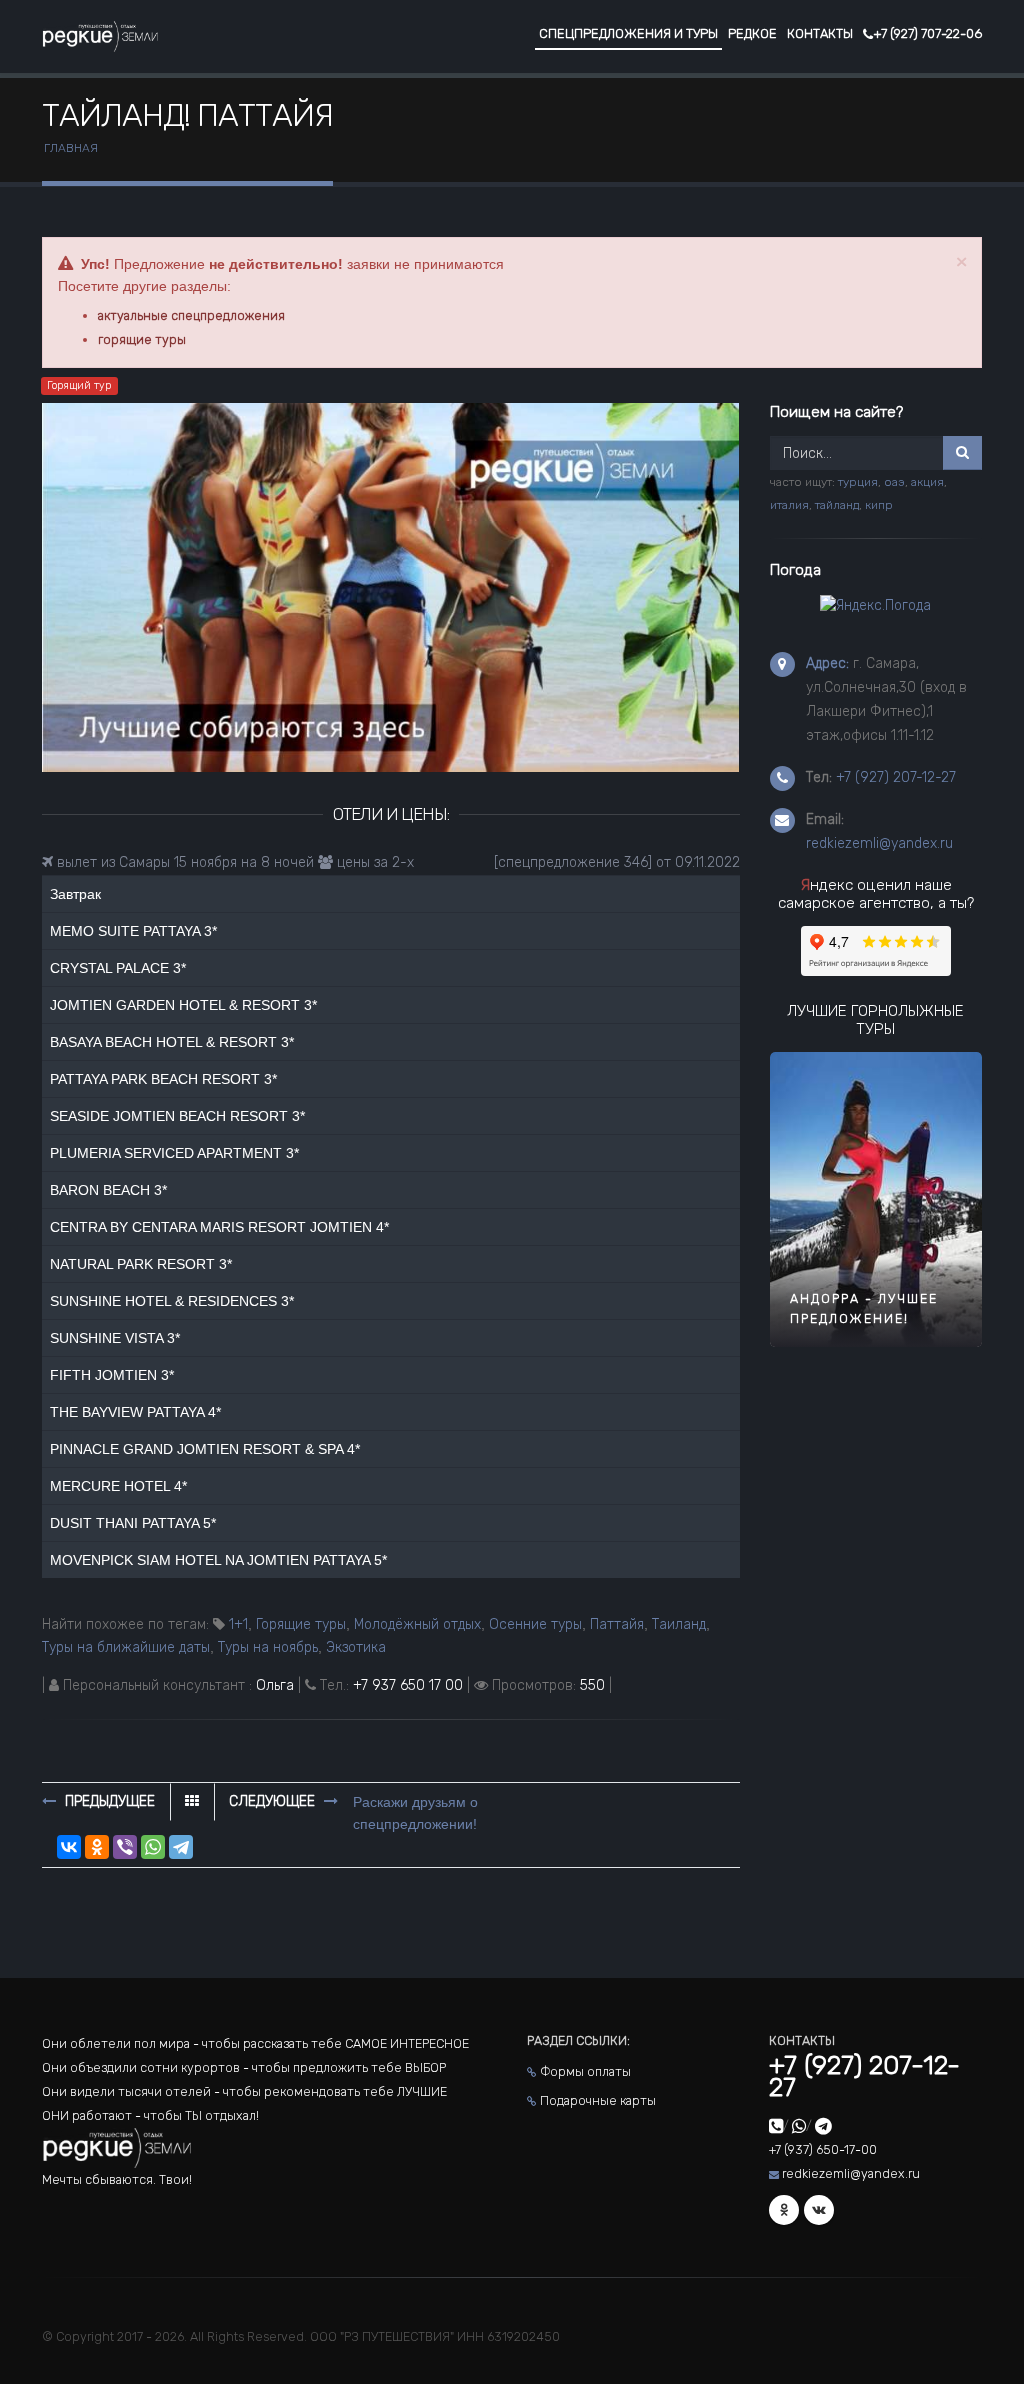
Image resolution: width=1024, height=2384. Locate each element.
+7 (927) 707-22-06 (927, 33)
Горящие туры (301, 1624)
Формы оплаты (585, 2071)
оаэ (894, 482)
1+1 (238, 1624)
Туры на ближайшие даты (126, 1647)
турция (858, 482)
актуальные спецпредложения (191, 315)
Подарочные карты (598, 2100)
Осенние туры (535, 1624)
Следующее (274, 1801)
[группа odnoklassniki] (784, 2210)
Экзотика (356, 1647)
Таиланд (679, 1624)
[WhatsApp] (153, 1847)
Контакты (820, 33)
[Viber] (125, 1847)
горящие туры (142, 339)
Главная (71, 148)
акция (927, 482)
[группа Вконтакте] (819, 2210)
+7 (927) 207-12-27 (896, 777)
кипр (879, 505)
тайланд (837, 505)
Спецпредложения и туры (628, 33)
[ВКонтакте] (69, 1847)
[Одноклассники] (97, 1847)
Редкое (752, 33)
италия (789, 505)
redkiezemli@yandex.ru (879, 843)
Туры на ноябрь (268, 1647)
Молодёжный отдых (417, 1624)
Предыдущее (108, 1801)
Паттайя (617, 1624)
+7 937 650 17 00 (408, 1685)
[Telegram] (181, 1847)
